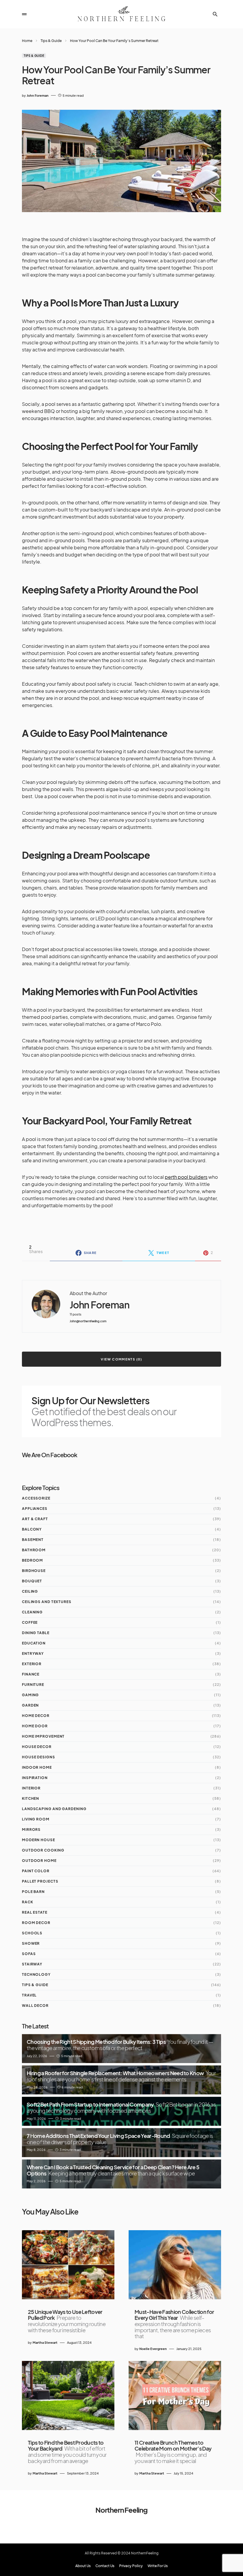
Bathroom (34, 1550)
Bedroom (32, 1560)
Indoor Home (37, 1767)
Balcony (32, 1529)
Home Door (35, 1726)
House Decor (37, 1747)
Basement (33, 1540)
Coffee (30, 1622)
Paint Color (36, 1871)
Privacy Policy (131, 2566)
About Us (83, 2566)
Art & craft (35, 1519)
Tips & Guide (51, 41)
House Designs (39, 1757)
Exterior (32, 1664)
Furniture (33, 1685)
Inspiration (35, 1778)
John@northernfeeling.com (88, 1321)
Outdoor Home (39, 1861)
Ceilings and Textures (47, 1602)
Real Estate (35, 1912)
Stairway (32, 1964)
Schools (32, 1933)
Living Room (36, 1819)
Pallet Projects (40, 1881)
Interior (31, 1788)
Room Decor (36, 1923)
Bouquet (32, 1581)
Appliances (35, 1509)
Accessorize (36, 1498)
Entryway (33, 1653)
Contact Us (105, 2566)
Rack (28, 1902)
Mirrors (31, 1829)
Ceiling (30, 1591)
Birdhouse (34, 1571)
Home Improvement (43, 1736)
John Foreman (100, 1305)
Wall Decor (35, 2006)
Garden (30, 1705)
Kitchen (31, 1798)
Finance (31, 1674)
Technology (36, 1974)
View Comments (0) (121, 1359)
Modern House (39, 1840)
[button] (24, 14)
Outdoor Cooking (43, 1850)
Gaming (30, 1695)
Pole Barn (33, 1892)
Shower (31, 1943)
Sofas (29, 1954)
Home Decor (36, 1716)
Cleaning (32, 1612)
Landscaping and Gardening (54, 1809)
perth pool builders (186, 1177)
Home (27, 41)
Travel (29, 1995)
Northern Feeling (121, 2510)
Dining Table (36, 1633)
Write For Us (158, 2566)
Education (34, 1643)
